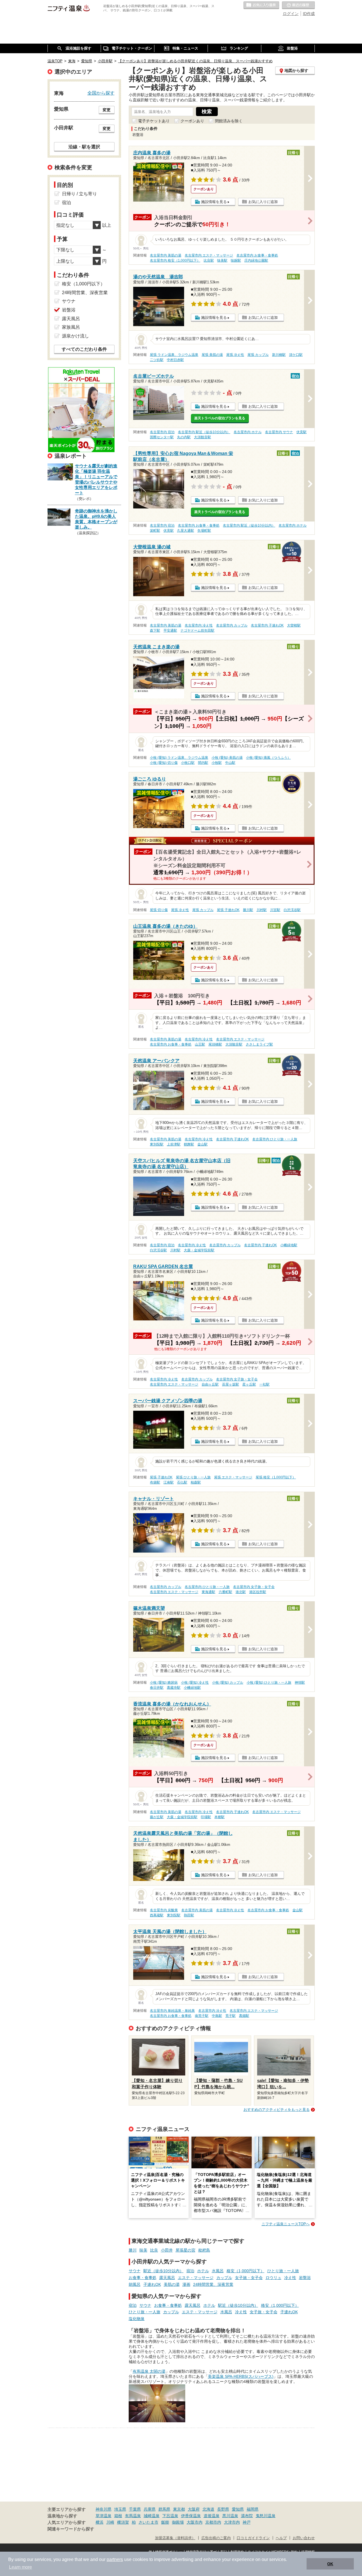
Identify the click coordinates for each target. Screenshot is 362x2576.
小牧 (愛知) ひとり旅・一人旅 (269, 1683)
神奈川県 (104, 2509)
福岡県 (253, 2509)
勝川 (133, 2250)
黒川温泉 (230, 2516)
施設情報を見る (214, 202)
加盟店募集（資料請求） (175, 2538)
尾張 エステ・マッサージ (233, 1477)
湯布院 (247, 2516)
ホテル (203, 2271)
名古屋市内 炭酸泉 (164, 1910)
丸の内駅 (184, 437)
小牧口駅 (188, 763)
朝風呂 (135, 2284)
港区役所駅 (258, 1592)
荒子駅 (230, 2016)
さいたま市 (148, 2522)
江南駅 (169, 1482)
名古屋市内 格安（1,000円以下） (175, 260)
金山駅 (202, 1144)
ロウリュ (273, 2278)
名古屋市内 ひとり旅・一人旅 (275, 1139)
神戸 (247, 2522)
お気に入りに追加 (263, 202)
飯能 (165, 2522)
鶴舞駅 (189, 1144)
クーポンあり (192, 121)
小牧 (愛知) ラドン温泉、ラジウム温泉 (179, 758)
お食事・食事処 (143, 2278)
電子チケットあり (154, 121)
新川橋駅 (279, 355)
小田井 (167, 2250)
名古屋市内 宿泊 (162, 432)
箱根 (118, 2516)
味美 (143, 2250)
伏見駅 (301, 432)
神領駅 (300, 1683)
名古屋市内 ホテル (248, 432)
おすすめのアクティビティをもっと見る (277, 2110)
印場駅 (206, 1817)
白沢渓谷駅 (292, 910)
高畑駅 (244, 2016)
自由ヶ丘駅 (210, 1384)
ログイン (291, 14)
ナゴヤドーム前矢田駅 (197, 630)
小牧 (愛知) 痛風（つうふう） (268, 758)
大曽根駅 (294, 625)
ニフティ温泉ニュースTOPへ (286, 2224)
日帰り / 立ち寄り (79, 194)
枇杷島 (204, 2250)
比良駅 (209, 260)
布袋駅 (155, 1482)
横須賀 (123, 2522)
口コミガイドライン (253, 2538)
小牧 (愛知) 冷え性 (195, 1683)
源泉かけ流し (76, 336)
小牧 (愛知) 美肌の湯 (227, 758)
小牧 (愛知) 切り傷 (164, 763)
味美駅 (222, 260)
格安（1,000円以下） (245, 2271)
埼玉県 (120, 2509)
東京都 (179, 2509)
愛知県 (238, 2509)
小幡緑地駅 (289, 1245)
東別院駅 (157, 1144)
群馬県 (164, 2509)
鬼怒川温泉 (266, 2516)
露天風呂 (167, 2278)
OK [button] (330, 2564)
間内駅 (203, 763)
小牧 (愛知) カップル (228, 1683)
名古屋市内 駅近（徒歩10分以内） (204, 432)
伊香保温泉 (191, 2516)
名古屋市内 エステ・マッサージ (209, 255)
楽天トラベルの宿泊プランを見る (220, 418)
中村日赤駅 (175, 360)
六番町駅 (225, 1592)
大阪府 (194, 2509)
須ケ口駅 (296, 355)
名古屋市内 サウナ (279, 432)
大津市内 (232, 2522)
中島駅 (217, 2016)
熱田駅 (189, 1915)
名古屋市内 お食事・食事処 (257, 255)
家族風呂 (71, 327)
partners (115, 2559)
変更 (107, 110)
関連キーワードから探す (71, 2529)
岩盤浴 (305, 2278)
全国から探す (101, 93)
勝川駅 (248, 910)
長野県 (223, 2509)
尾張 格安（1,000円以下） (276, 1477)
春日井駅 (157, 1688)
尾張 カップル (258, 355)
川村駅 (262, 910)
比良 (154, 2250)
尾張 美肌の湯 (212, 355)
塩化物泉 (137, 2319)
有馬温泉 (133, 2516)
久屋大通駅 (186, 531)
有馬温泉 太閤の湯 (149, 2371)
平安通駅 (170, 630)
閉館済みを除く (229, 121)
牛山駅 (230, 763)
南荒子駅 (202, 2016)
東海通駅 (208, 1592)
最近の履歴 (298, 5)
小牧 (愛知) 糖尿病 (164, 1683)
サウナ (135, 2271)
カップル (224, 2278)
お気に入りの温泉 (261, 5)
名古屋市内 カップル (232, 625)
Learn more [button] (21, 2567)
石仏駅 (182, 1482)
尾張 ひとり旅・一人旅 (193, 1477)
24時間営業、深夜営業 (213, 2284)
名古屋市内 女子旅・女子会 (237, 1379)
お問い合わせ (304, 2538)
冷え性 (290, 2278)
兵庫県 (150, 2509)
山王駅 (200, 1044)
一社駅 (264, 1384)
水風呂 (218, 2271)
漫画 (186, 2284)
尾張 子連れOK (228, 910)
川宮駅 (275, 910)
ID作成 (309, 14)
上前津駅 (174, 1144)
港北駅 (241, 1592)
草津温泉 (104, 2516)
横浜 (100, 2522)
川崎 (110, 2522)
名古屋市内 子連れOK (267, 625)
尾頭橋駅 (215, 1044)
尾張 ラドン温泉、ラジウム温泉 (174, 355)
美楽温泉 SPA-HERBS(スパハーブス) (241, 2376)
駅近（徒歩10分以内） (163, 2271)
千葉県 (135, 2509)
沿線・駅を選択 (84, 147)
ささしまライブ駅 (259, 1044)
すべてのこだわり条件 (84, 349)
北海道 (208, 2509)
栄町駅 (155, 531)
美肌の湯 (172, 2284)
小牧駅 (217, 763)
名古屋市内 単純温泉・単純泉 (172, 2011)
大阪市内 (195, 2522)
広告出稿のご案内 (216, 2538)
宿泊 (190, 2271)
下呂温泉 (170, 2516)
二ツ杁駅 (157, 360)
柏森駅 (196, 1482)
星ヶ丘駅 (249, 1384)
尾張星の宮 (186, 2250)
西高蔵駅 (157, 1915)
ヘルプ (281, 2538)
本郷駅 (219, 1817)
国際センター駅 (162, 437)
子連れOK (152, 2284)
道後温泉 (212, 2516)
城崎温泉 (152, 2516)
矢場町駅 (204, 531)
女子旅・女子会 (249, 2278)
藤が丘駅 (157, 1817)
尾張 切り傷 (159, 910)
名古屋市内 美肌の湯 (166, 255)
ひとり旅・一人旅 (283, 2271)
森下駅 (155, 630)
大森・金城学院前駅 (199, 1250)
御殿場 (178, 2522)
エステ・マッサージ (196, 2278)
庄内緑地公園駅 (256, 260)
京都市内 (213, 2522)
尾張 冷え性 (235, 355)
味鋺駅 (236, 260)
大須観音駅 (202, 437)
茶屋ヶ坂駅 (230, 1384)
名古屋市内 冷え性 (199, 625)
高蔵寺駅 (174, 1688)
